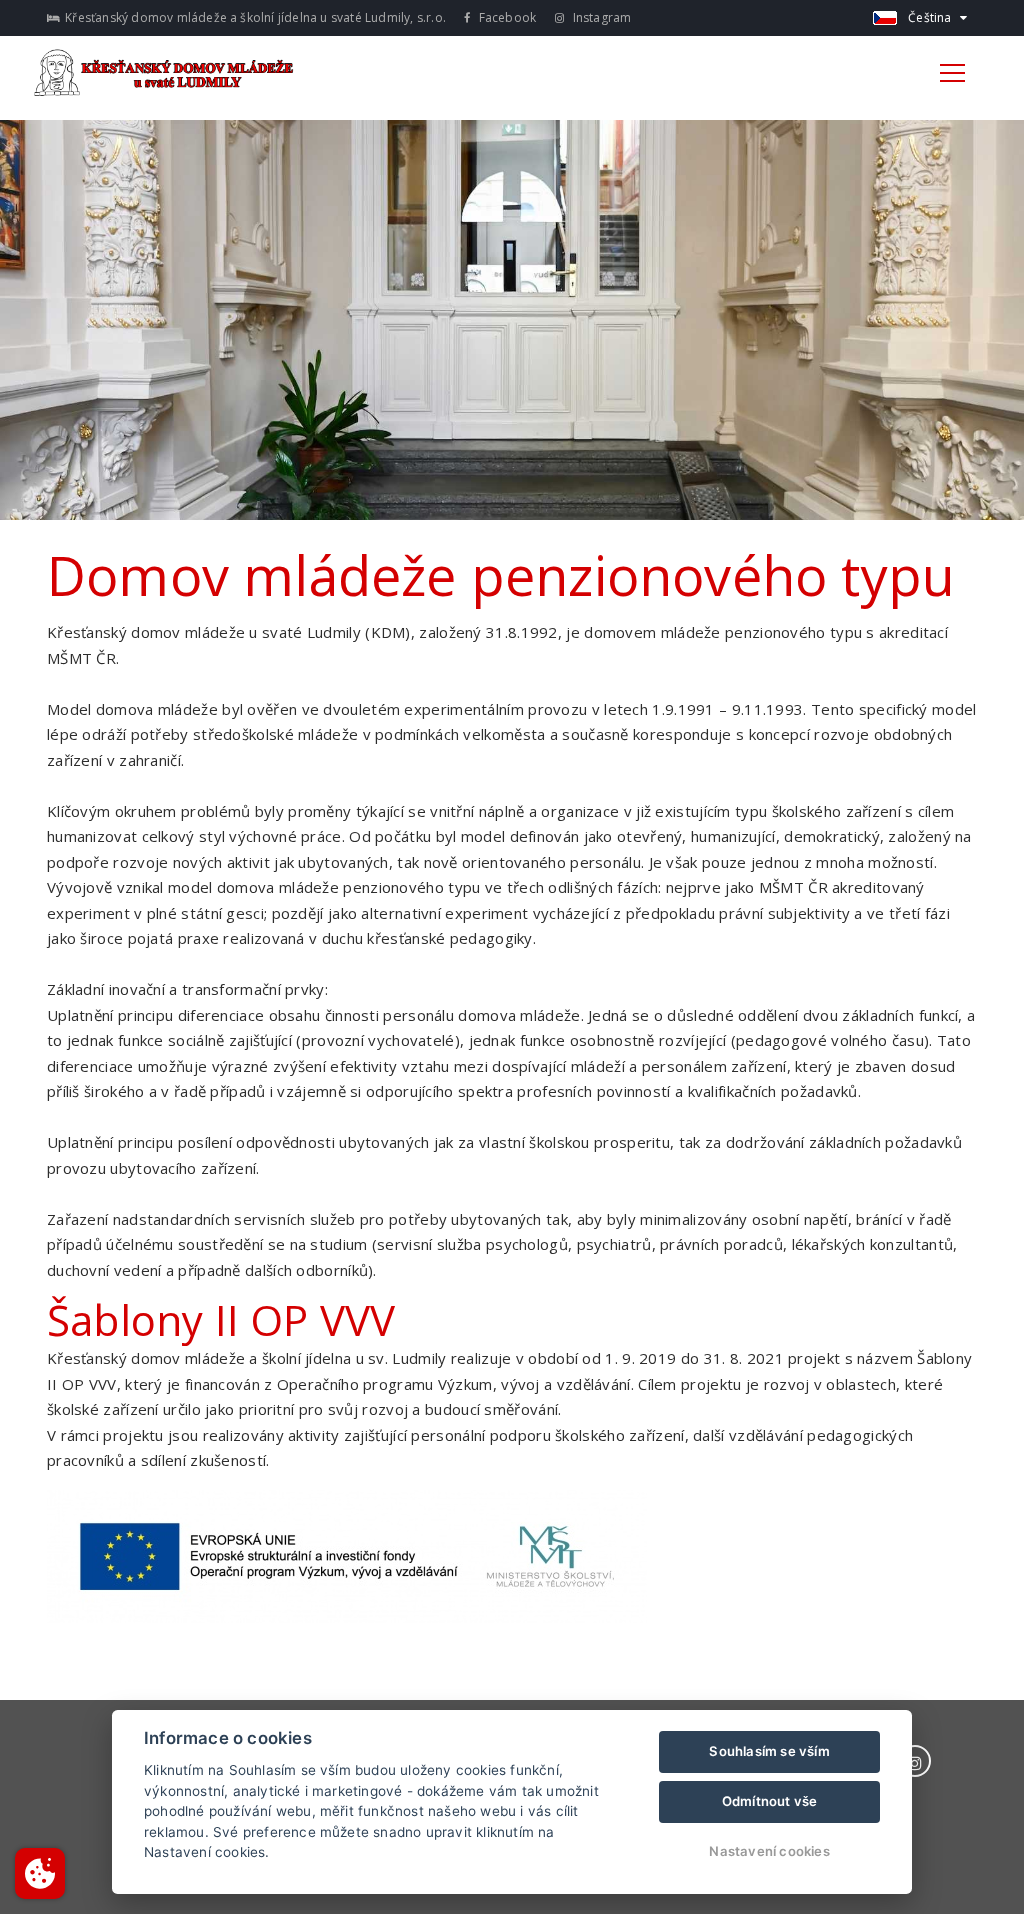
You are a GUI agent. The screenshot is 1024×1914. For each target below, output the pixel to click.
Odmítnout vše (770, 1801)
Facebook (505, 17)
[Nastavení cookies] (40, 1873)
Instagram (600, 17)
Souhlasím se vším (769, 1751)
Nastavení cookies (769, 1851)
